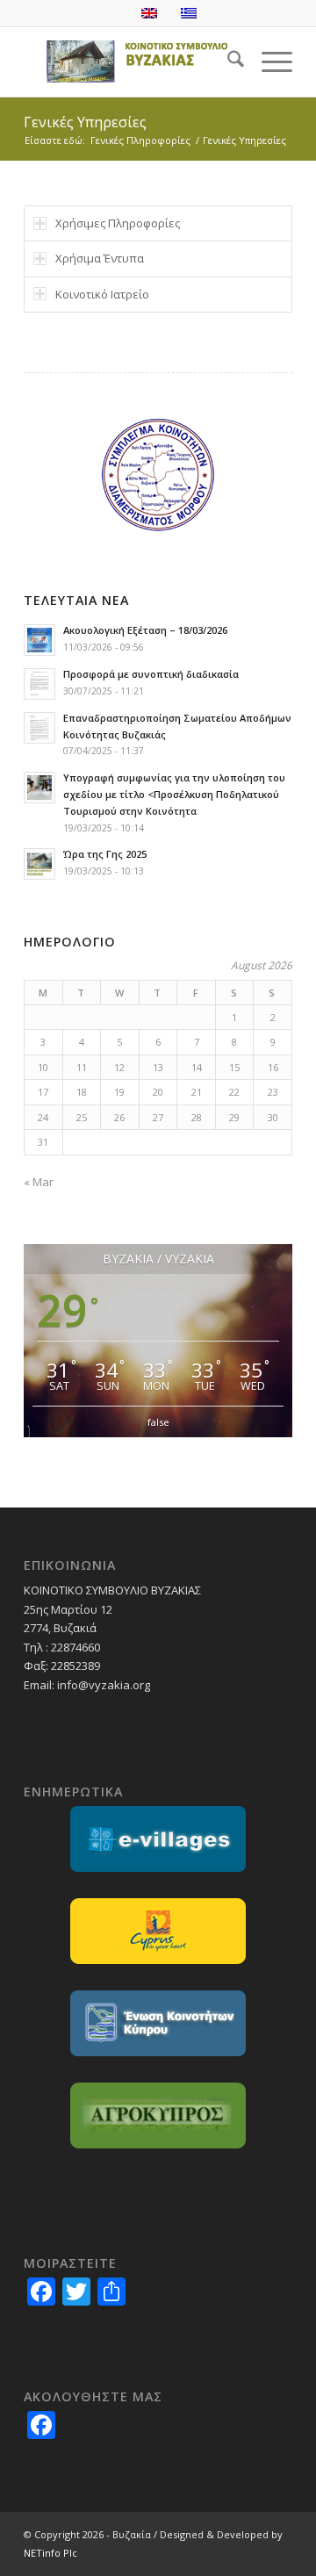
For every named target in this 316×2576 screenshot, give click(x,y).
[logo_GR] (131, 61)
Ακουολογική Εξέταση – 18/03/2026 (145, 630)
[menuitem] (227, 61)
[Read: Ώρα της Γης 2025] (39, 864)
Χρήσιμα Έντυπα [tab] (100, 258)
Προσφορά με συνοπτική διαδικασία (151, 674)
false (158, 1422)
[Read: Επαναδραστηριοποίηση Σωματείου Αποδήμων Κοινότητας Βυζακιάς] (39, 728)
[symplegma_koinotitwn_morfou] (158, 475)
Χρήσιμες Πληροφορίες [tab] (118, 223)
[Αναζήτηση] (227, 61)
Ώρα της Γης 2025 (105, 854)
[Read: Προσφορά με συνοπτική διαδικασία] (39, 684)
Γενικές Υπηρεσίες (85, 122)
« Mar (39, 1182)
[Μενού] (268, 61)
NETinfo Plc (50, 2553)
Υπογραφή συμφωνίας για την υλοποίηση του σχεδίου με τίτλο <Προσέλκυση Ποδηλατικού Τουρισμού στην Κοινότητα (174, 794)
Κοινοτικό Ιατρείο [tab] (102, 294)
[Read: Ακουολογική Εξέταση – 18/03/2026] (39, 640)
